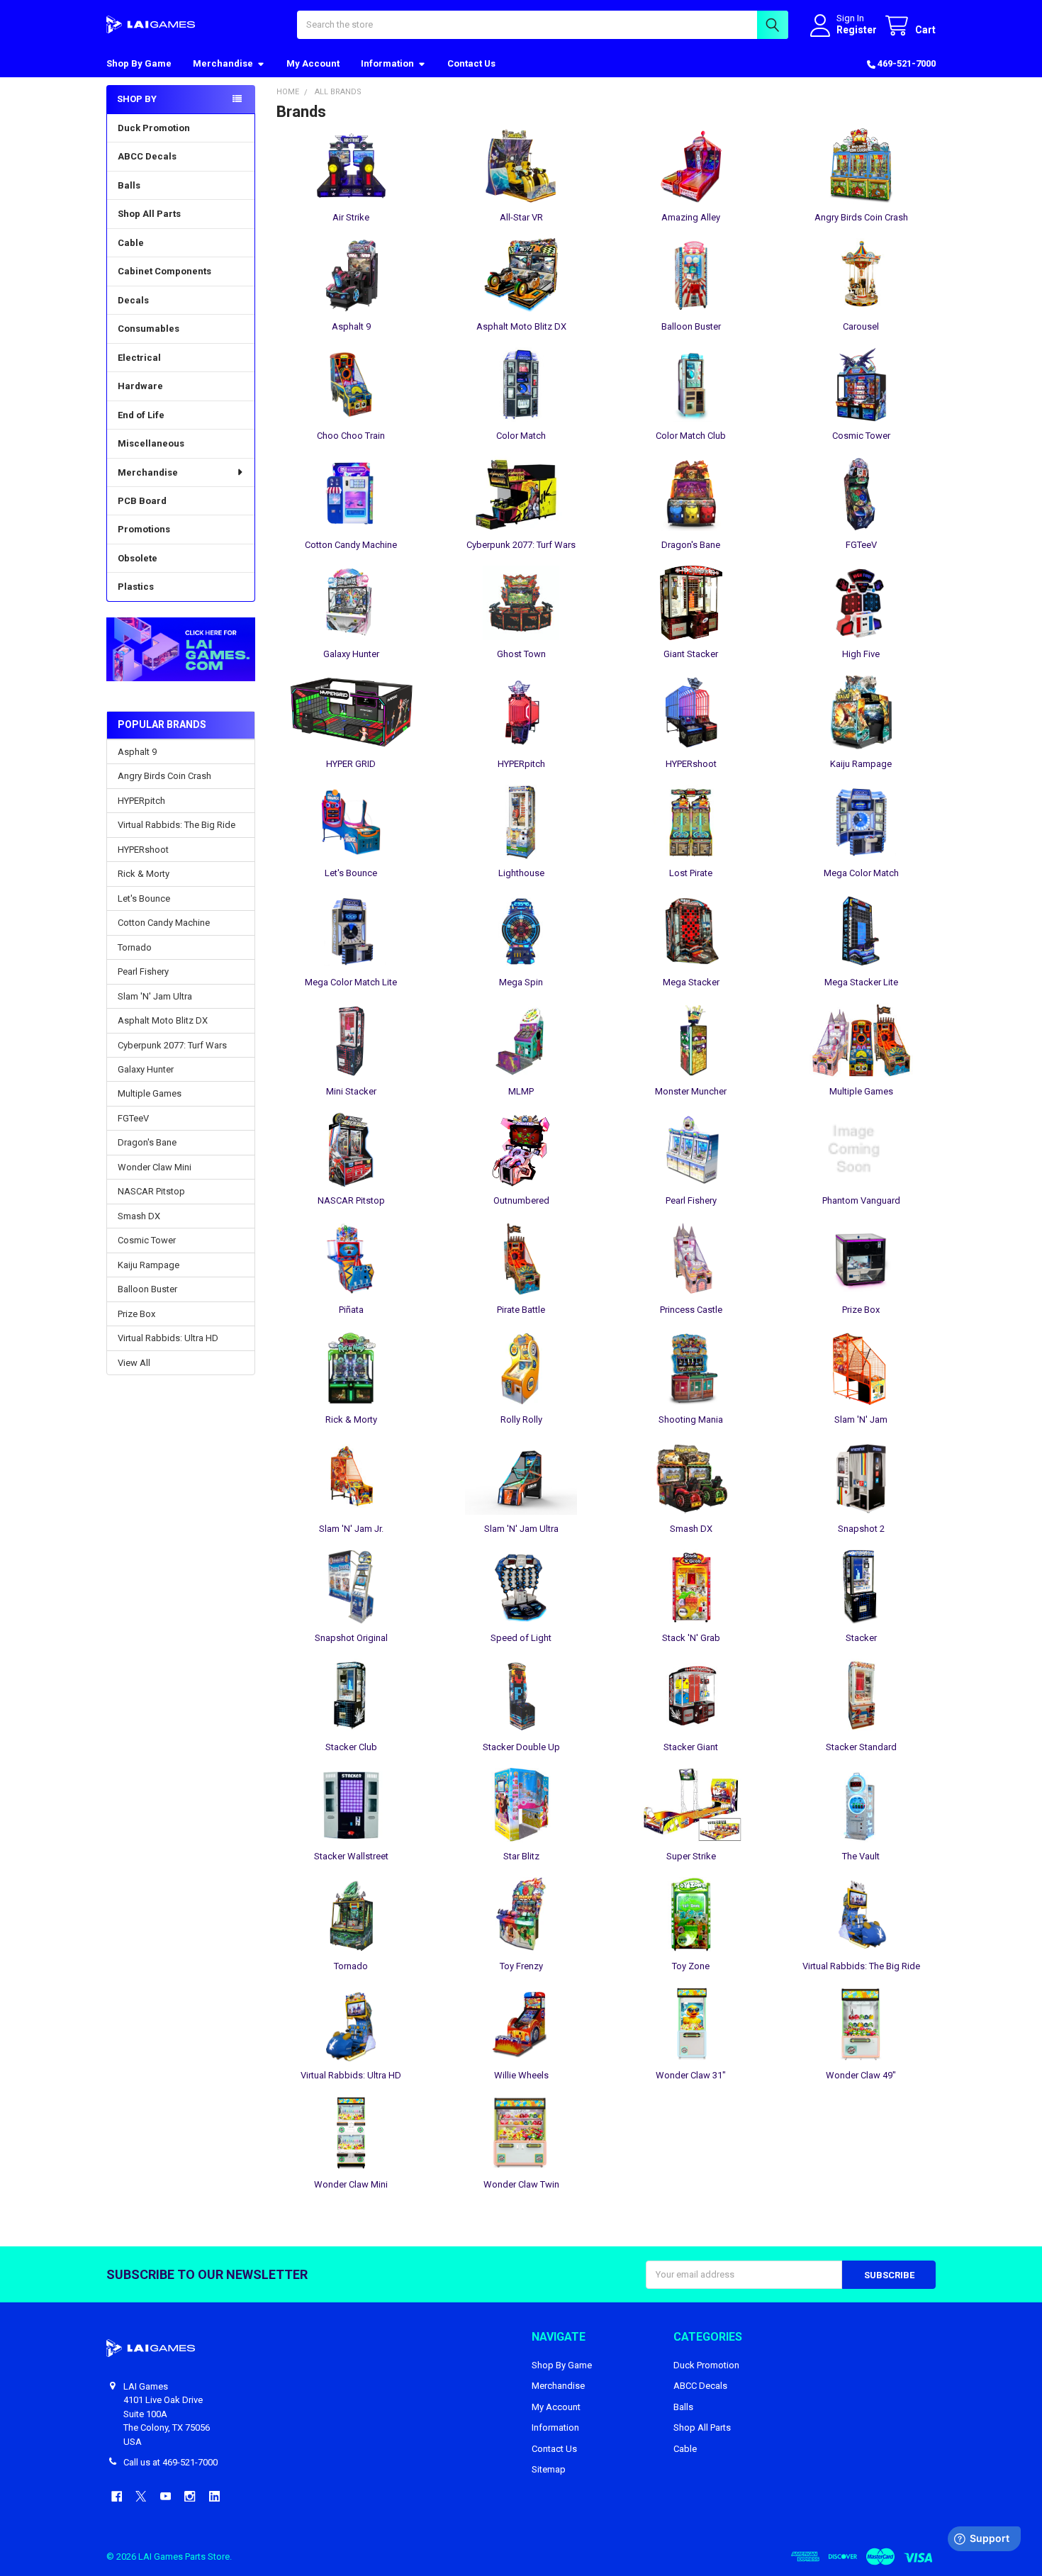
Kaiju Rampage (149, 1265)
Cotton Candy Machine (164, 923)
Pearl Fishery (143, 971)
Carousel (861, 326)
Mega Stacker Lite (861, 982)
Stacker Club (351, 1747)
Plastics (136, 587)
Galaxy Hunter (146, 1069)
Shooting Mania (691, 1419)
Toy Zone (691, 1966)
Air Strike (351, 217)
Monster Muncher (691, 1091)
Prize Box (136, 1314)
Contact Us (471, 63)
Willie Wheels (521, 2075)
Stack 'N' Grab (691, 1638)
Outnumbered (521, 1200)
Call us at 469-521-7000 (170, 2462)
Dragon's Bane (147, 1142)
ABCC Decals (147, 156)
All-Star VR (521, 217)
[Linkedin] (214, 2496)
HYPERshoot (143, 850)
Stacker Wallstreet (351, 1856)
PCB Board (142, 501)
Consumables (149, 329)
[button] (180, 650)
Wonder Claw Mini (155, 1167)
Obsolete (138, 558)
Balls (129, 185)
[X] (141, 2496)
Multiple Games (150, 1093)
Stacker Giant (691, 1747)
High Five (861, 654)
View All (134, 1363)
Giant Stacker (691, 654)
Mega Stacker (691, 982)
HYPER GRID (351, 764)
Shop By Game (139, 63)
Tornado (135, 947)
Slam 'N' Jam (861, 1419)
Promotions (144, 529)
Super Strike (691, 1856)
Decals (133, 300)
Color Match (521, 436)
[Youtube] (166, 2496)
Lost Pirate (691, 873)
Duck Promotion (154, 128)
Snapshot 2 (861, 1529)
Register (857, 30)
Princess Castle (691, 1310)
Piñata (351, 1310)
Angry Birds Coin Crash (164, 776)
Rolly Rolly (521, 1419)
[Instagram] (190, 2496)
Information (387, 63)
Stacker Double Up (521, 1747)
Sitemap (549, 2469)
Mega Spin (521, 982)
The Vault (861, 1856)
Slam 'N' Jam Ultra (155, 996)
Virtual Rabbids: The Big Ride (177, 825)
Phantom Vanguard (861, 1200)
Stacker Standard (861, 1747)
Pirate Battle (521, 1310)
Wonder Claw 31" (691, 2075)
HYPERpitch (141, 801)
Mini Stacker (351, 1091)
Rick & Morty (144, 874)
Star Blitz (521, 1856)
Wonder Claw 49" (861, 2075)
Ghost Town (521, 654)
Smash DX (139, 1216)
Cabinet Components (164, 271)
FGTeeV (133, 1118)
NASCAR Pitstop (151, 1191)
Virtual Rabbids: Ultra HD (168, 1338)
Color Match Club (691, 436)
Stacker (861, 1638)
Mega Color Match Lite (351, 982)
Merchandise (223, 63)
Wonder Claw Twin (521, 2184)
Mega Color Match (861, 873)
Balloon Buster (147, 1289)
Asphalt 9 (137, 752)
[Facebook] (117, 2496)
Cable (131, 243)
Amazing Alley (691, 217)
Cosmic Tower (147, 1240)
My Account (313, 63)
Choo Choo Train (351, 436)
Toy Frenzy (521, 1966)
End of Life (141, 415)
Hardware (140, 386)
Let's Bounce (144, 898)
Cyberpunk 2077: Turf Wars (172, 1045)
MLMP (521, 1091)
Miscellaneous (151, 443)
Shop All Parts (149, 214)
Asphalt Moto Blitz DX (163, 1020)
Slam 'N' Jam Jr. (351, 1529)
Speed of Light (521, 1638)
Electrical (139, 358)
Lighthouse (521, 873)
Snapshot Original (351, 1638)
